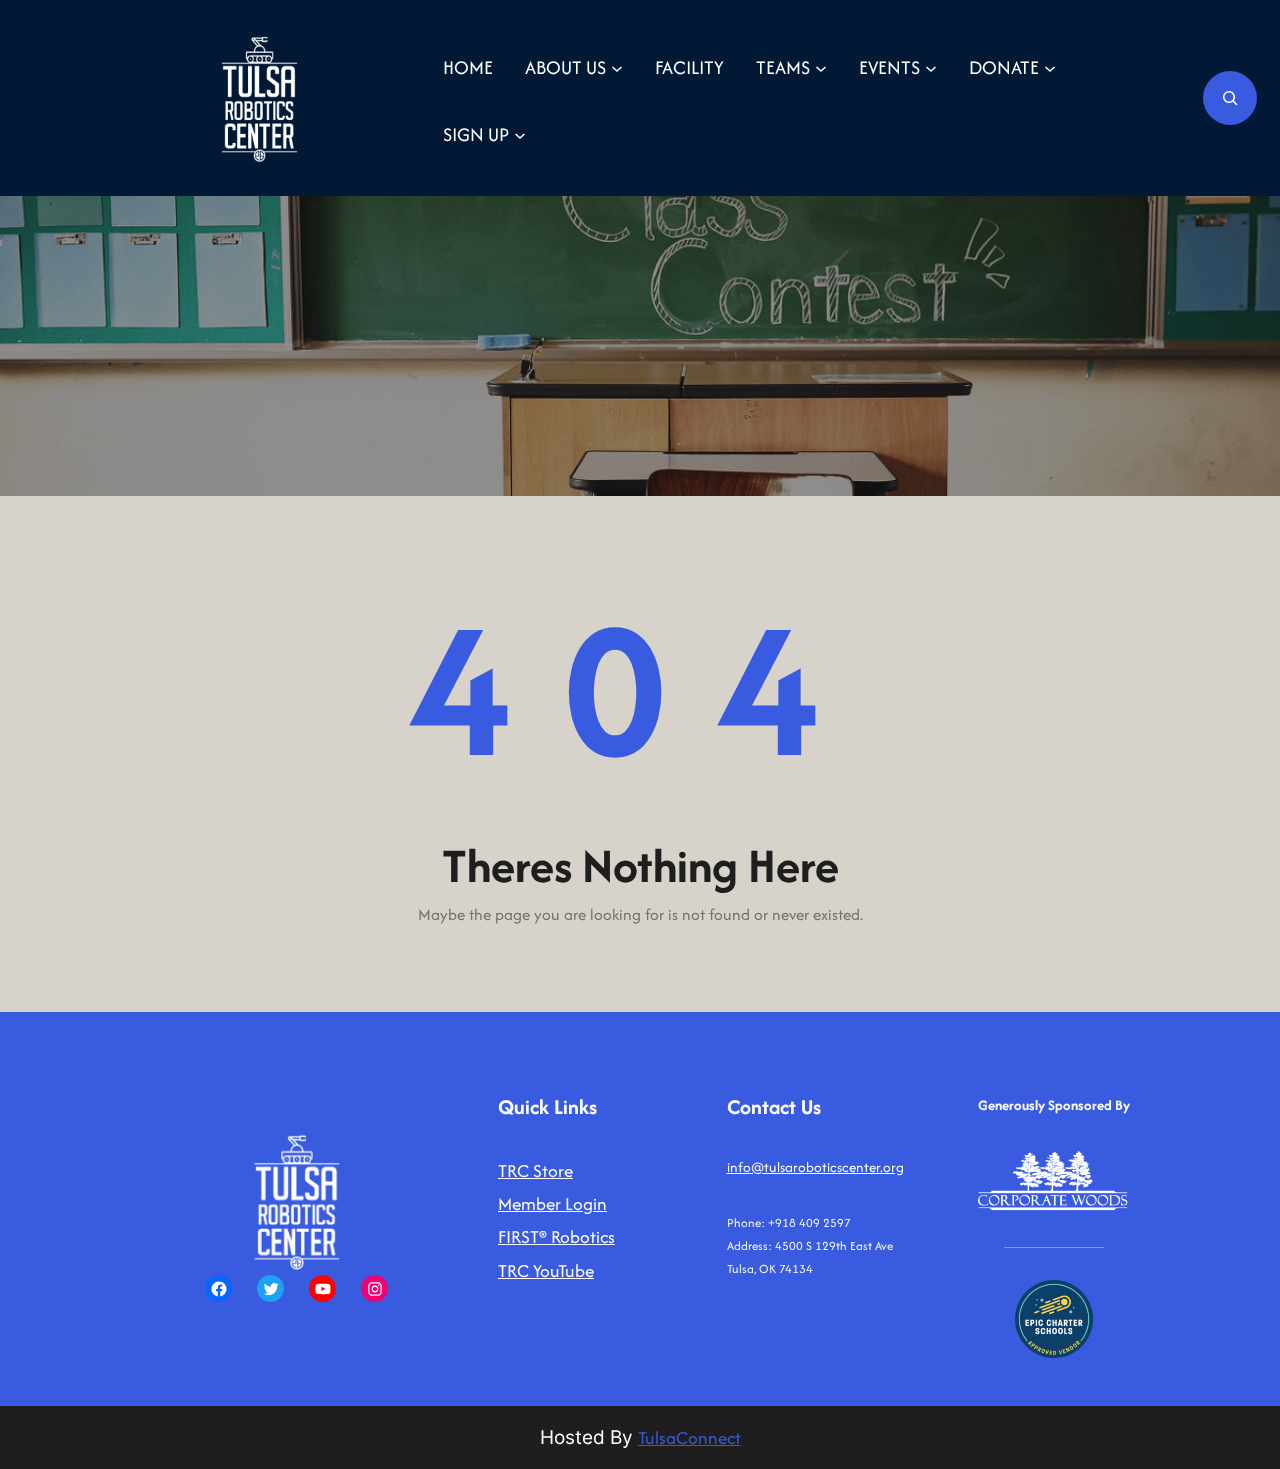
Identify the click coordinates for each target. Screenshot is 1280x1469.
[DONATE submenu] (1050, 67)
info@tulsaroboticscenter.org (815, 1167)
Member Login (552, 1203)
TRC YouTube (546, 1270)
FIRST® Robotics (556, 1236)
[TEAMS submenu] (821, 67)
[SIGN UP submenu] (520, 134)
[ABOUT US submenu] (617, 67)
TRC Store (535, 1170)
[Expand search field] (1230, 98)
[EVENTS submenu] (931, 67)
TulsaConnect (689, 1437)
